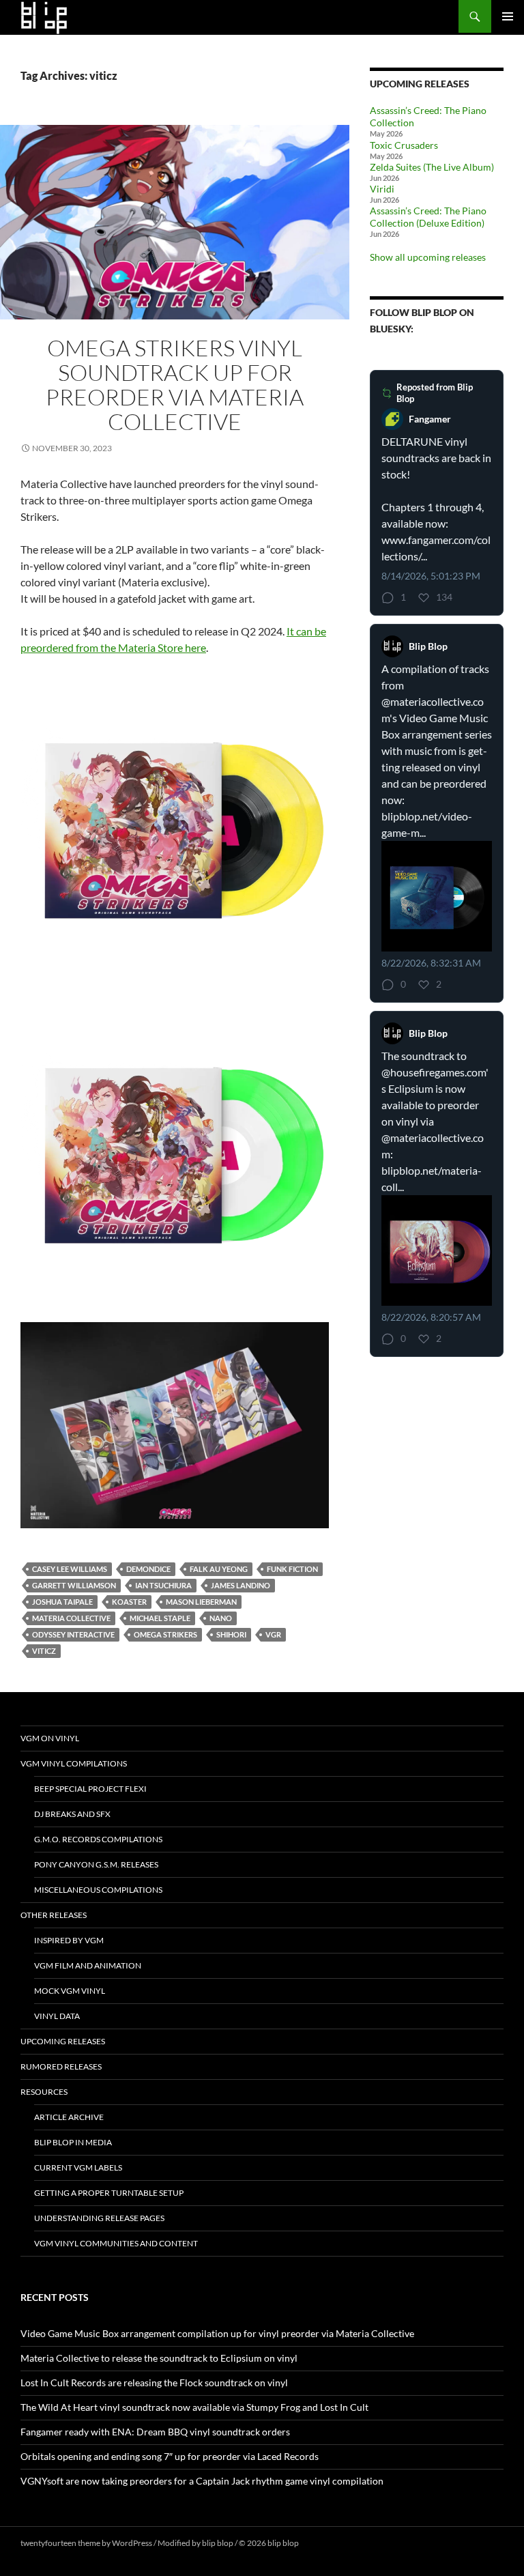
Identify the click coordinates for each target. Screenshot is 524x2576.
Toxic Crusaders (404, 145)
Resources (44, 2092)
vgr (273, 1634)
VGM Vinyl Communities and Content (116, 2243)
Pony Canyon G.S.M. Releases (96, 1864)
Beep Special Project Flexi (90, 1789)
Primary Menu (508, 16)
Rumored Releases (61, 2066)
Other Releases (54, 1915)
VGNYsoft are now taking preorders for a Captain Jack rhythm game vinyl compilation (202, 2481)
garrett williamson (74, 1585)
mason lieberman (201, 1602)
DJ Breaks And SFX (72, 1814)
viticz (44, 1651)
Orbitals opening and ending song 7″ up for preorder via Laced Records (170, 2456)
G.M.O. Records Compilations (98, 1839)
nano (221, 1618)
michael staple (160, 1618)
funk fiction (292, 1569)
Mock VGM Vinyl (70, 1991)
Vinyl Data (57, 2016)
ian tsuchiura (163, 1585)
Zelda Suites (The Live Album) (432, 167)
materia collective (71, 1618)
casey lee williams (70, 1569)
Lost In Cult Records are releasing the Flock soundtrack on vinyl (154, 2382)
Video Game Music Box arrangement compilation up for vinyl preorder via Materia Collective (217, 2333)
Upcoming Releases (63, 2041)
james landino (241, 1585)
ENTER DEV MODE (335, 2543)
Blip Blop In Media (73, 2142)
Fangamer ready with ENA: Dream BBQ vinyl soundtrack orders (155, 2432)
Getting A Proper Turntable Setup (109, 2193)
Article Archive (69, 2117)
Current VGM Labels (78, 2167)
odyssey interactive (73, 1634)
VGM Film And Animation (88, 1965)
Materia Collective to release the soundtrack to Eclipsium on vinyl (159, 2358)
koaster (129, 1602)
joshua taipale (62, 1602)
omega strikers (165, 1634)
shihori (231, 1634)
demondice (148, 1569)
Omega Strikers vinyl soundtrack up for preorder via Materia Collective (175, 385)
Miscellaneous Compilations (98, 1890)
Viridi (382, 189)
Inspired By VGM (69, 1940)
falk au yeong (219, 1569)
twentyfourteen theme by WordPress (86, 2543)
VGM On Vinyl (50, 1738)
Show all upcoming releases (428, 257)
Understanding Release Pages (99, 2218)
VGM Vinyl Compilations (74, 1763)
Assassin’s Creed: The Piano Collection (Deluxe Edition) (428, 217)
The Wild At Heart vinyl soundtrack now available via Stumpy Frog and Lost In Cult (194, 2407)
